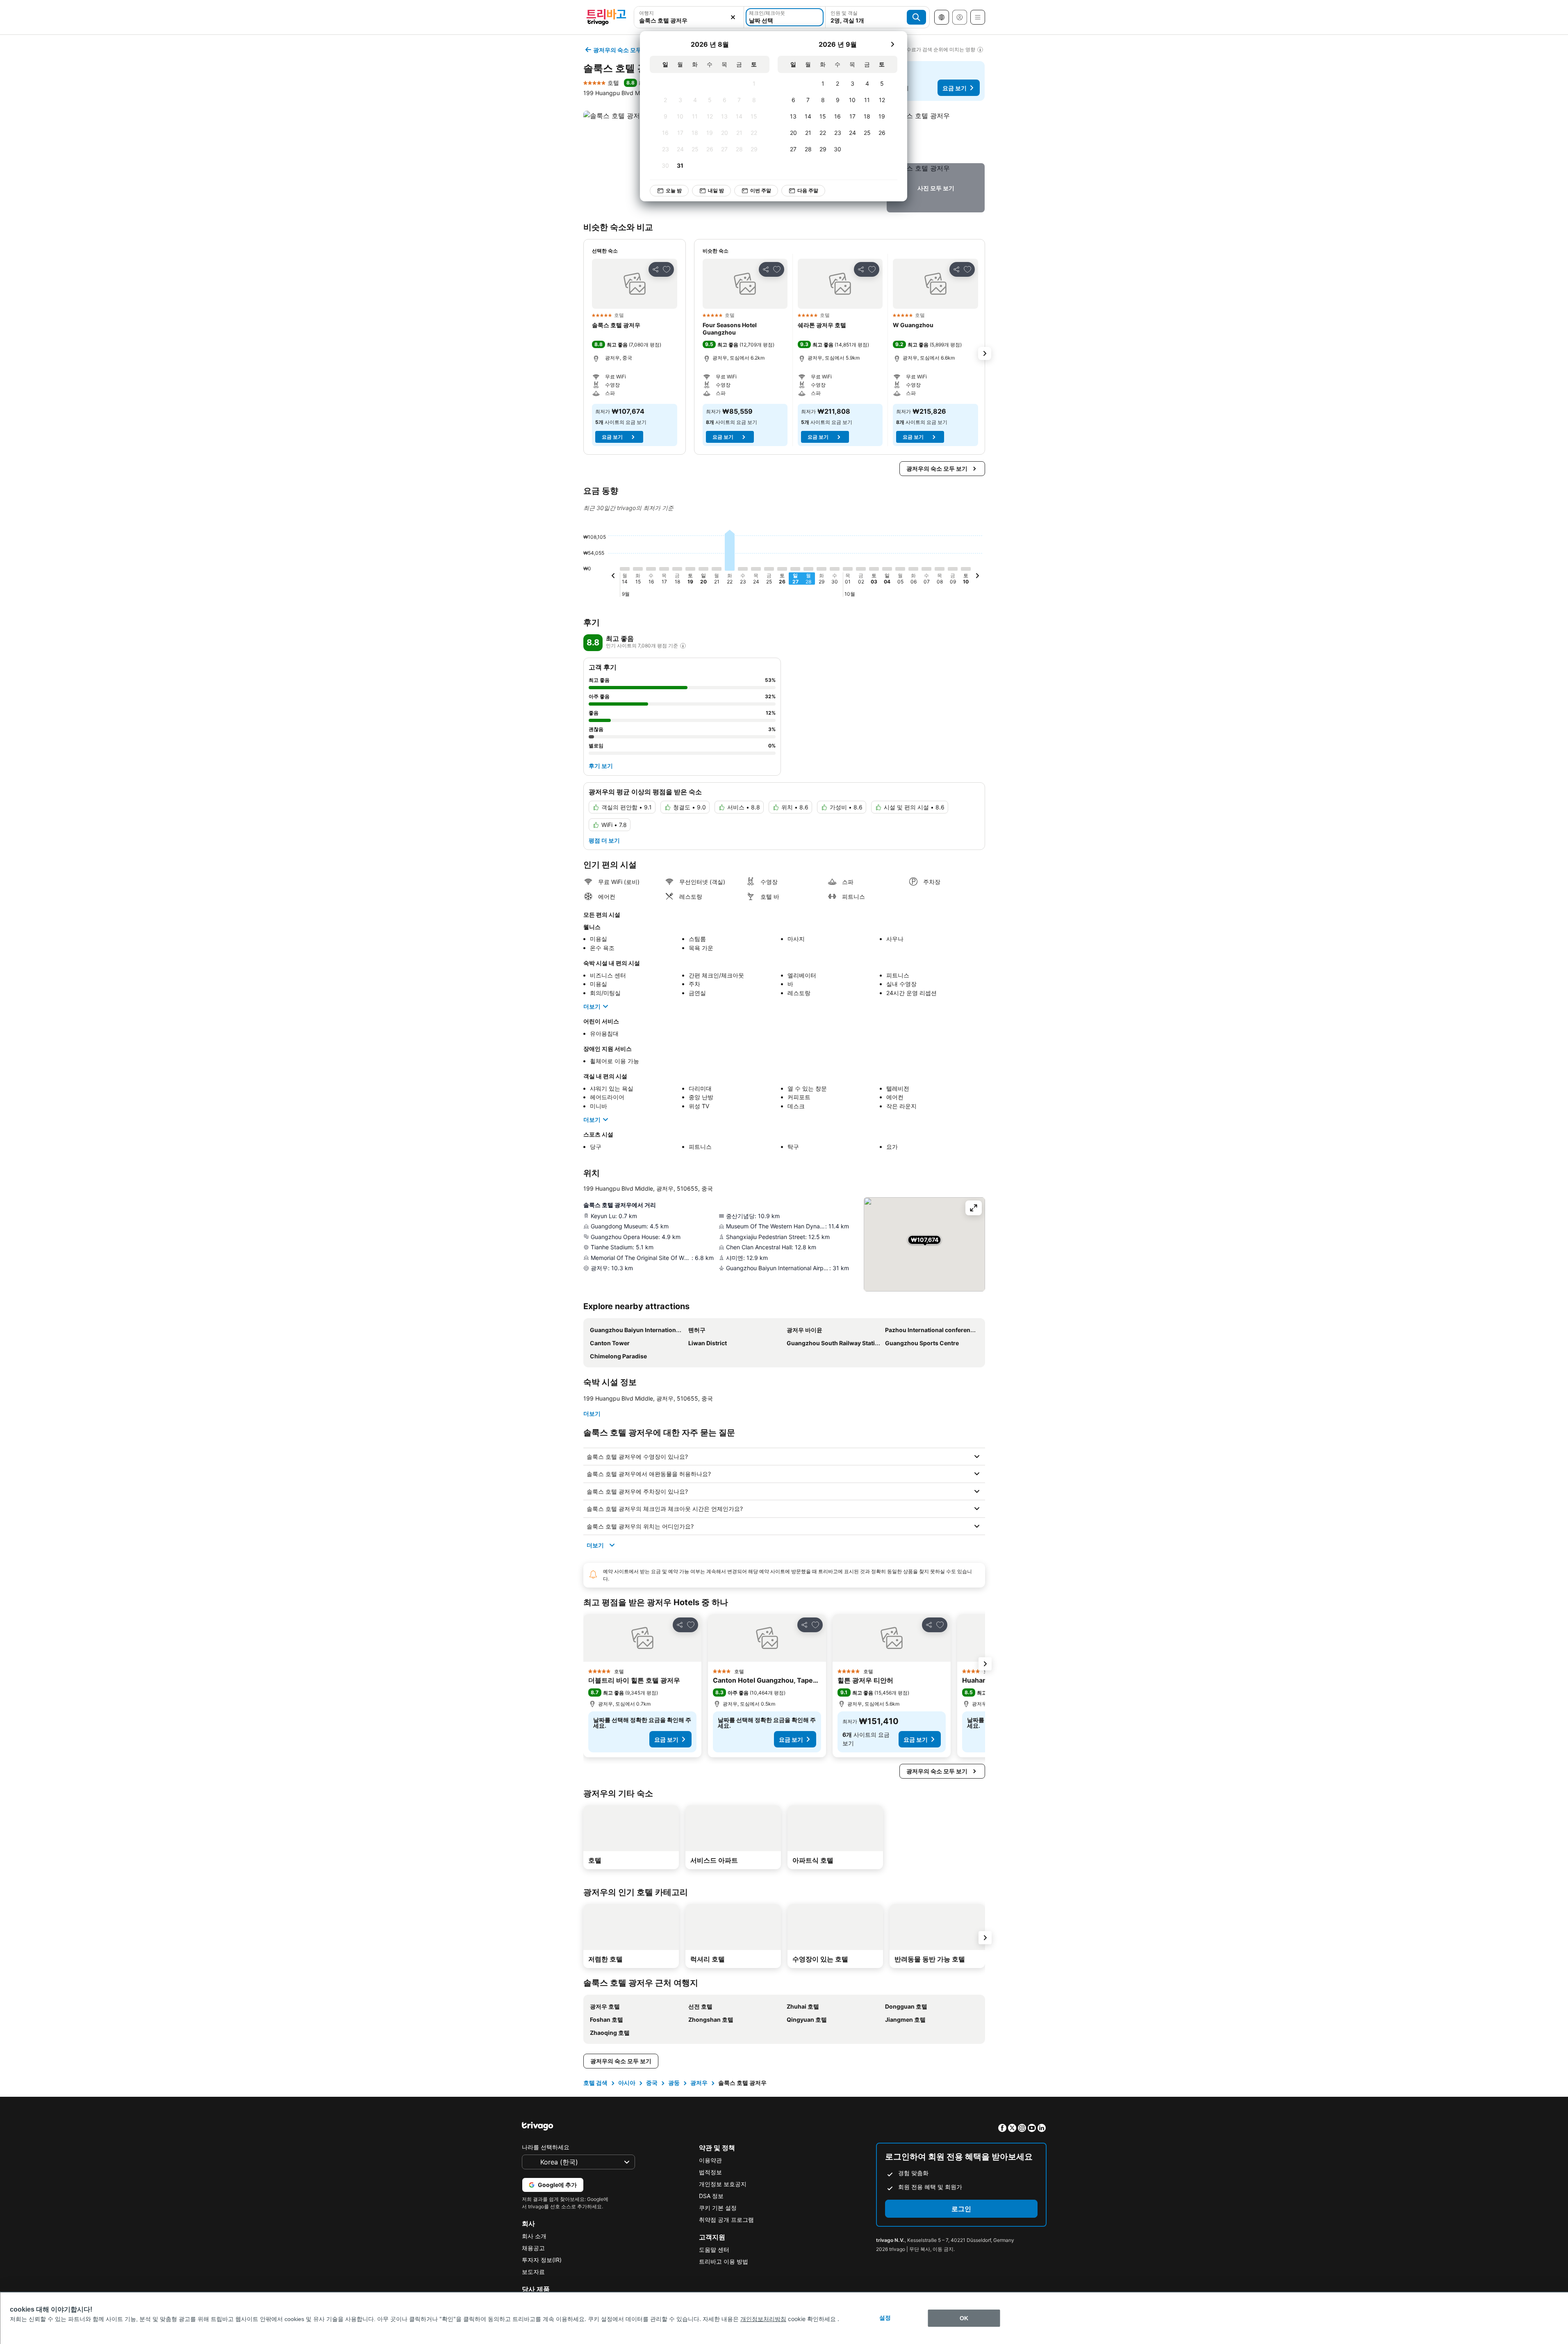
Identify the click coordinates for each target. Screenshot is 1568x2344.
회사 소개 (534, 2236)
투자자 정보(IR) (542, 2260)
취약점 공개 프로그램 (726, 2220)
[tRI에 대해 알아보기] (683, 646)
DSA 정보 (711, 2196)
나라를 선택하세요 (546, 2147)
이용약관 (710, 2160)
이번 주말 (761, 190)
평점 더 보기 (604, 840)
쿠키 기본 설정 (718, 2208)
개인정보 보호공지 (723, 2184)
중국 (652, 2083)
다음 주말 (808, 190)
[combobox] (689, 20)
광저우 (699, 2083)
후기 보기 (601, 766)
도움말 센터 (714, 2249)
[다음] (892, 44)
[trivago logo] (606, 17)
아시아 (627, 2083)
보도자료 (533, 2272)
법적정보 (710, 2172)
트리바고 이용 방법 (724, 2261)
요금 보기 (955, 88)
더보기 (592, 1006)
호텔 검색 (595, 2083)
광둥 (674, 2083)
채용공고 (533, 2248)
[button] (936, 135)
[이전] (613, 577)
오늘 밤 (674, 190)
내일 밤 (716, 190)
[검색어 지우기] (733, 17)
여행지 (646, 13)
